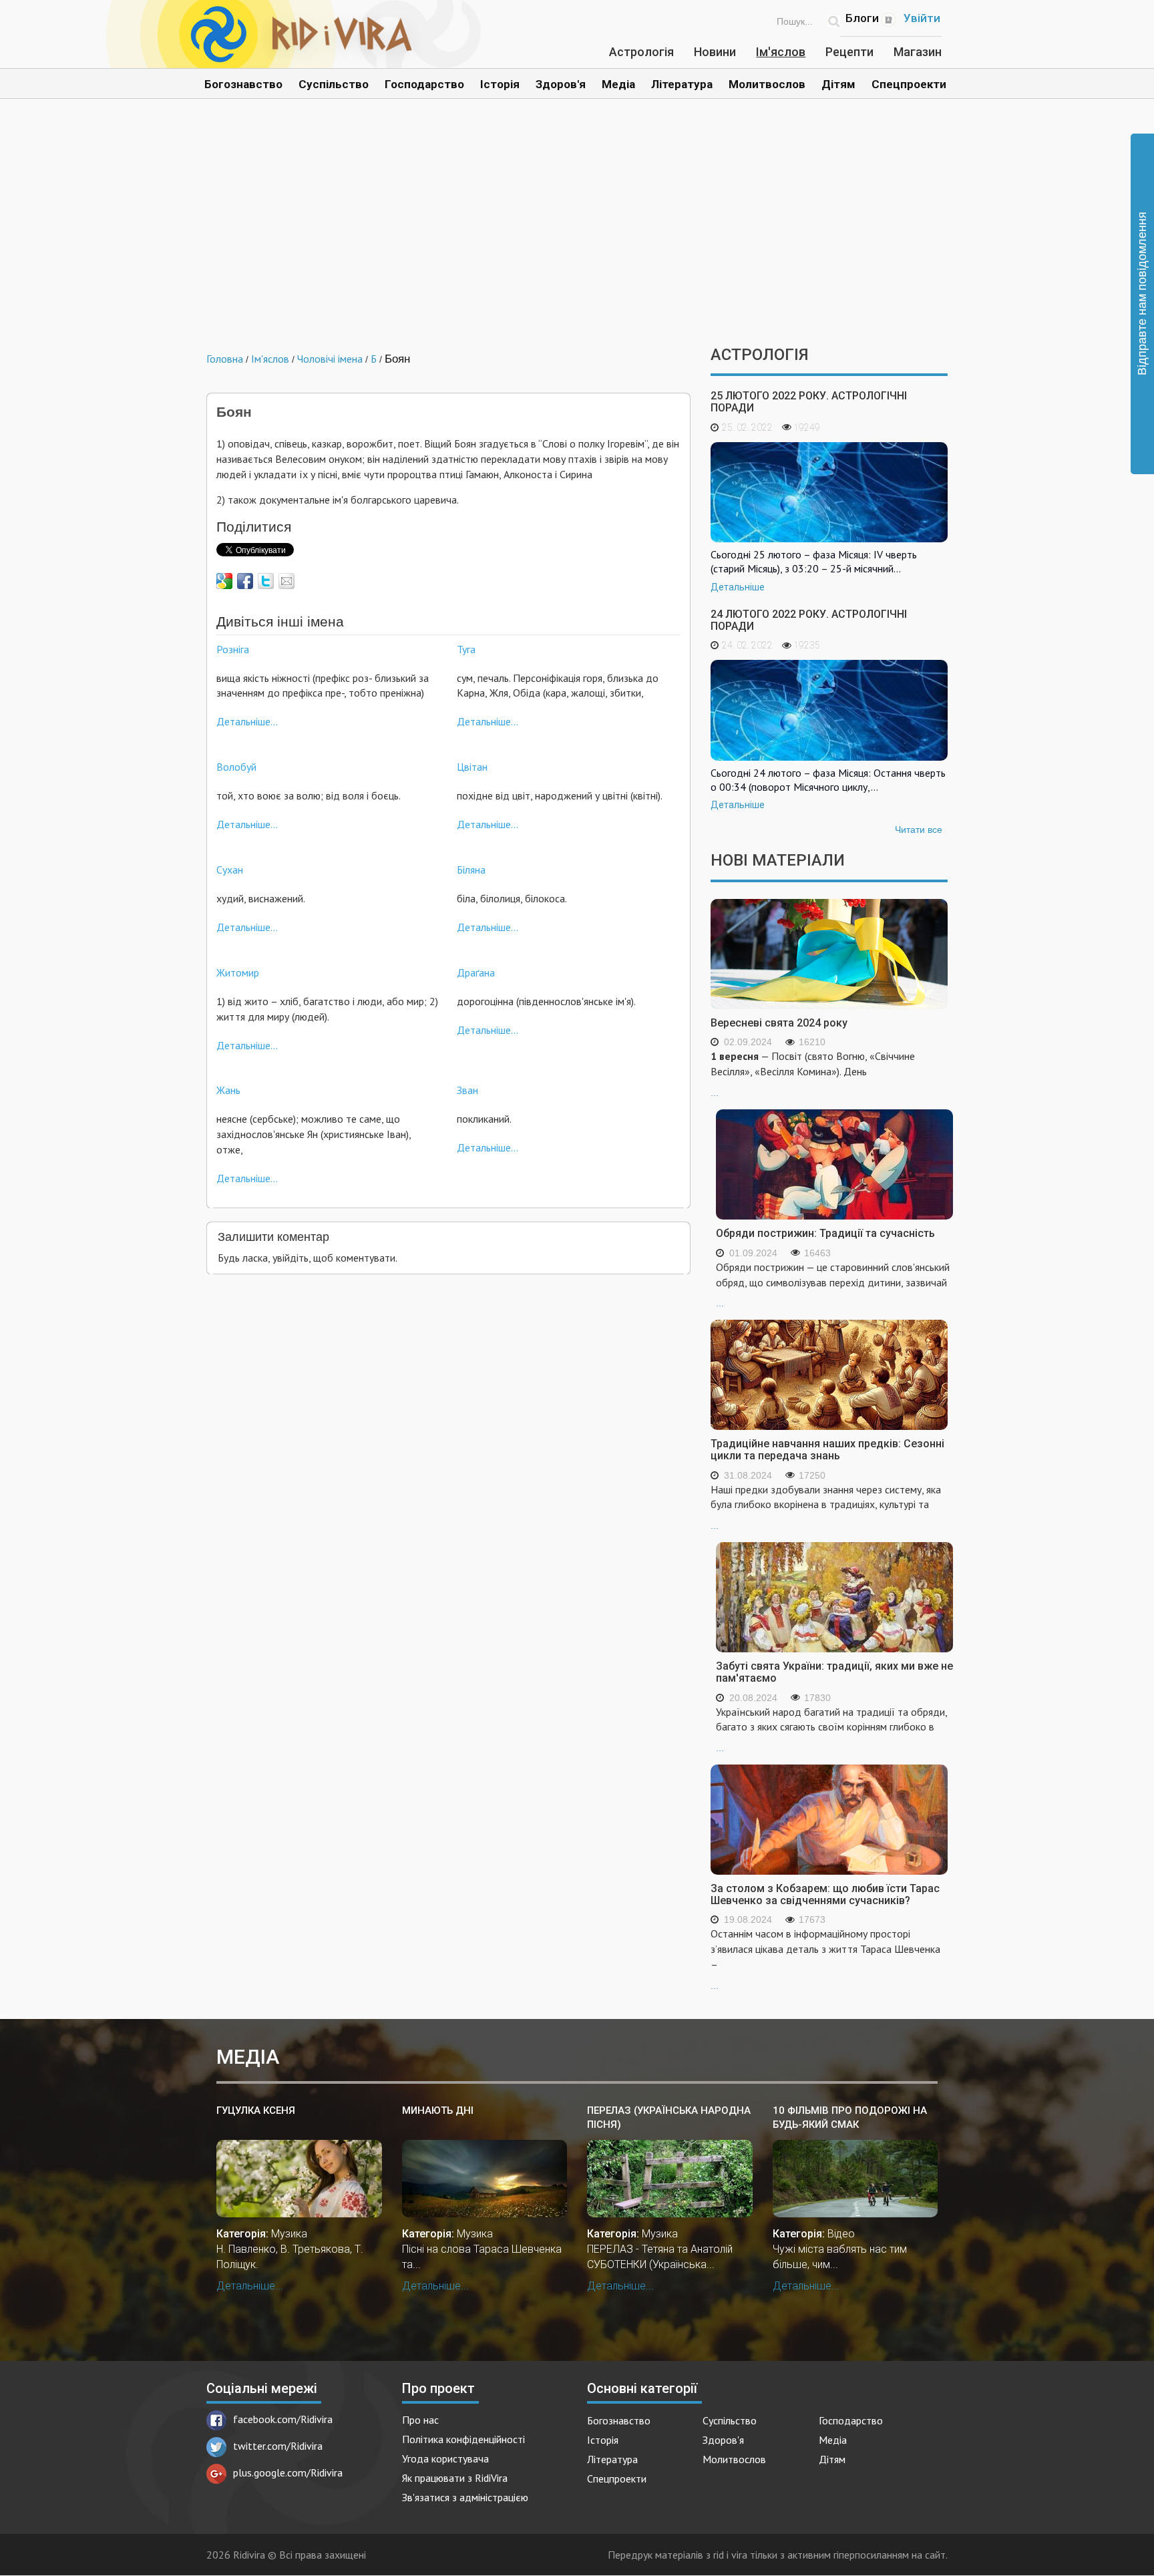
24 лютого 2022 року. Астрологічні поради (809, 620)
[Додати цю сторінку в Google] (224, 581)
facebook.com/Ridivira (283, 2419)
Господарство (424, 84)
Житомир (238, 972)
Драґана (476, 972)
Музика (289, 2234)
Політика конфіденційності (463, 2439)
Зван (467, 1090)
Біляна (471, 870)
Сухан (230, 870)
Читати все (919, 830)
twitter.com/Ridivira (278, 2446)
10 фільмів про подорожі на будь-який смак (850, 2118)
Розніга (233, 649)
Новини (715, 52)
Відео (841, 2234)
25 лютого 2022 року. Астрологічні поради (809, 402)
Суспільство (334, 84)
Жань (228, 1090)
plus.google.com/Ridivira (288, 2472)
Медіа (618, 84)
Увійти (922, 18)
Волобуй (236, 767)
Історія (500, 84)
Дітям (838, 84)
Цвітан (472, 767)
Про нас (420, 2420)
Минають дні (438, 2110)
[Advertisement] (577, 232)
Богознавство (243, 84)
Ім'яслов (781, 52)
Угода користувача (445, 2458)
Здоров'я (561, 84)
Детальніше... (247, 721)
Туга (466, 649)
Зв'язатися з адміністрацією (465, 2497)
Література (682, 84)
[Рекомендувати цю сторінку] (286, 581)
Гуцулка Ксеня (256, 2110)
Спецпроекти (909, 84)
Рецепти (849, 52)
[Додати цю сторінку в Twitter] (266, 581)
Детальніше (738, 587)
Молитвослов (767, 84)
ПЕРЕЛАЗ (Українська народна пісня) (669, 2118)
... (813, 1074)
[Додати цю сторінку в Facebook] (245, 581)
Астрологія (641, 52)
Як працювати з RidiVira (455, 2478)
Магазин (918, 52)
